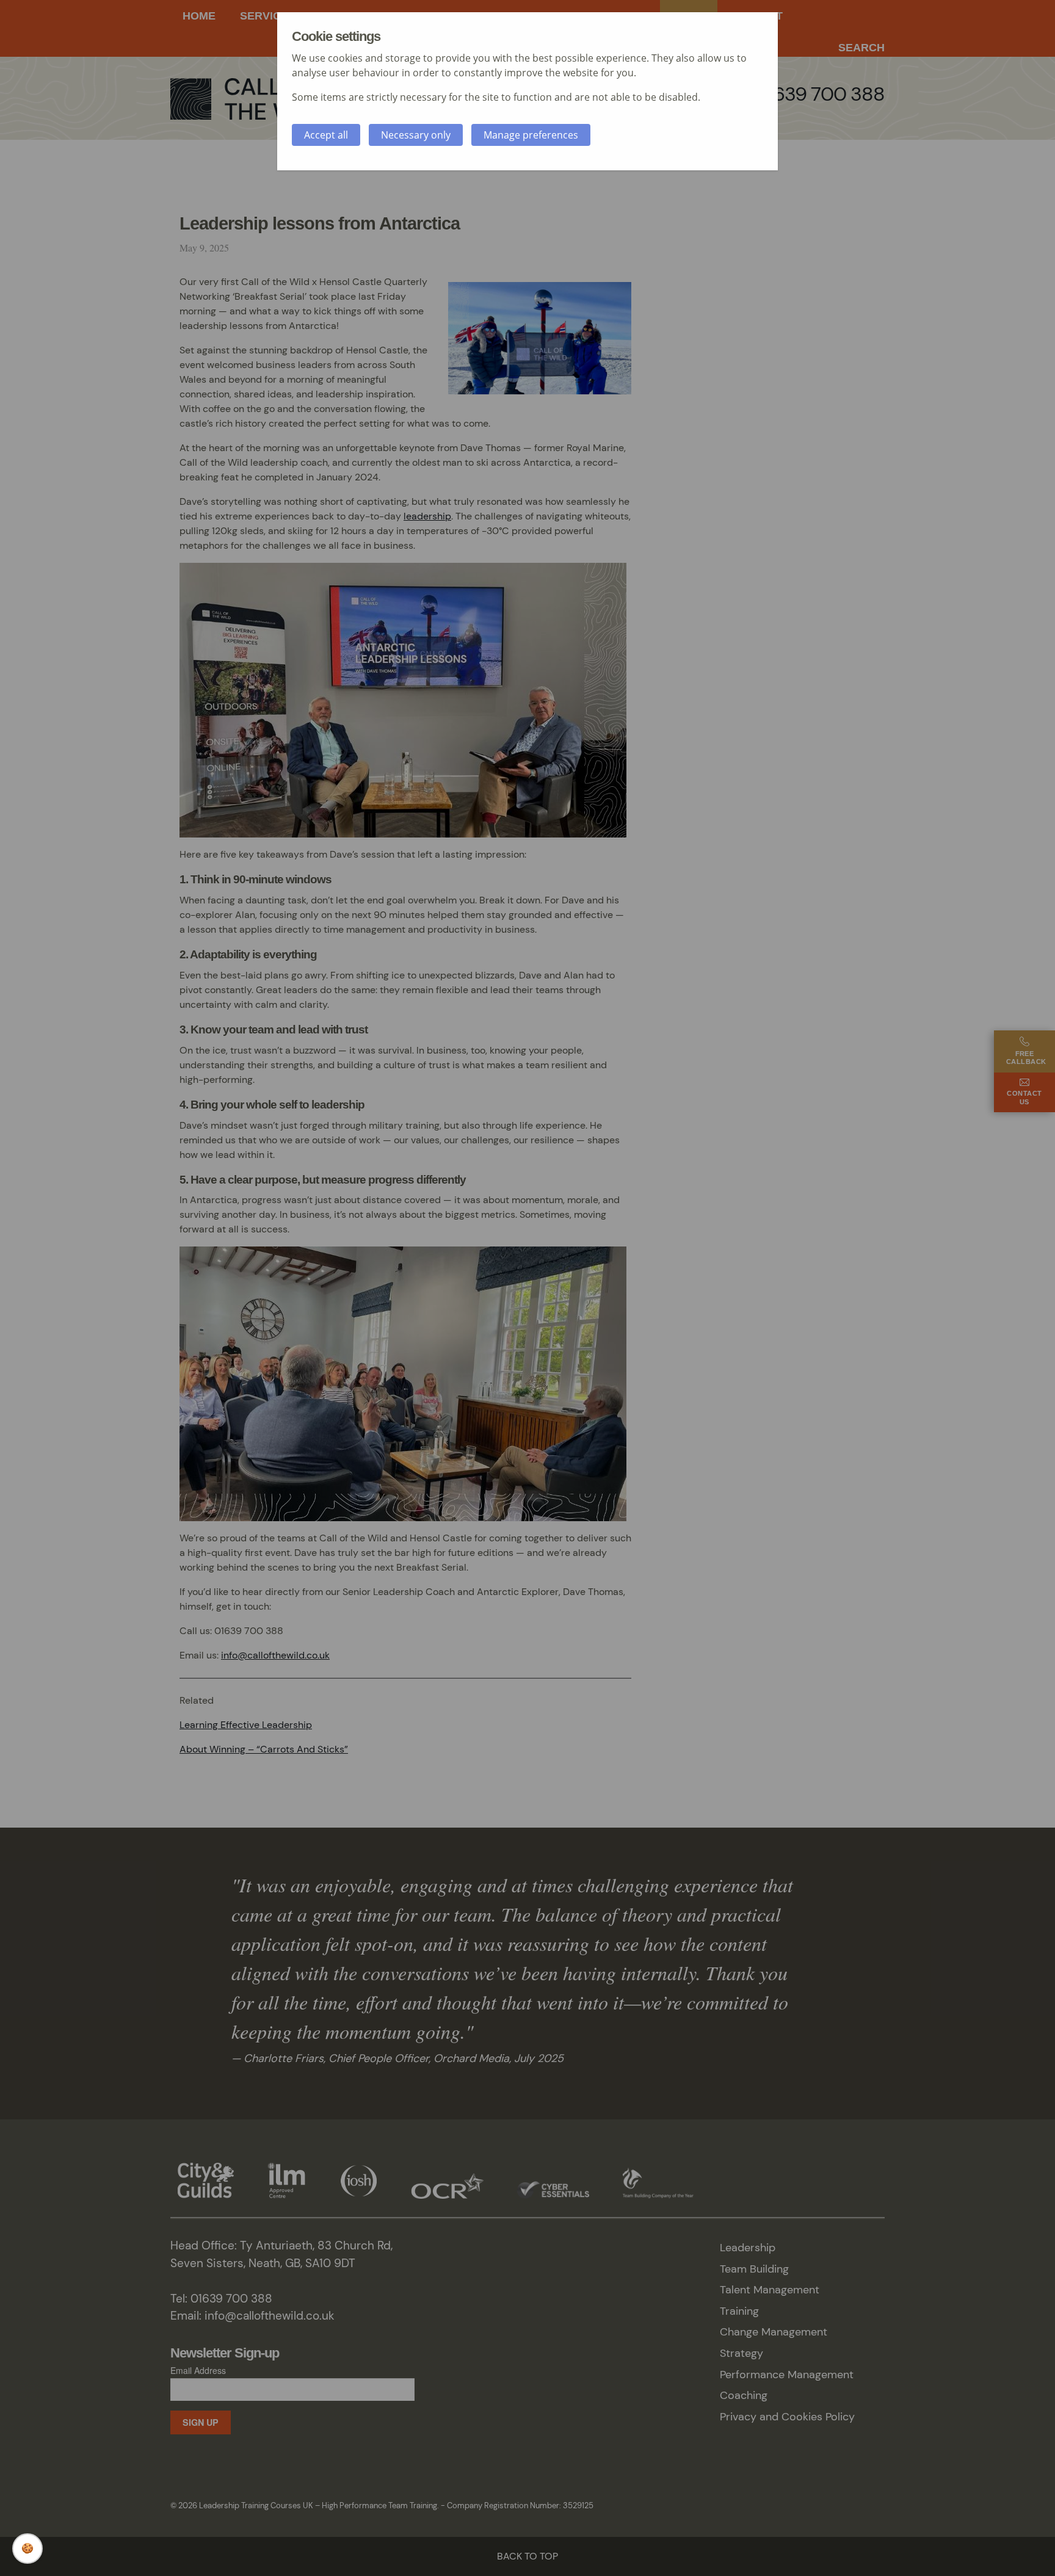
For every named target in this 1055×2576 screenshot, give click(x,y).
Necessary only (416, 135)
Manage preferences (531, 135)
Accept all (326, 135)
